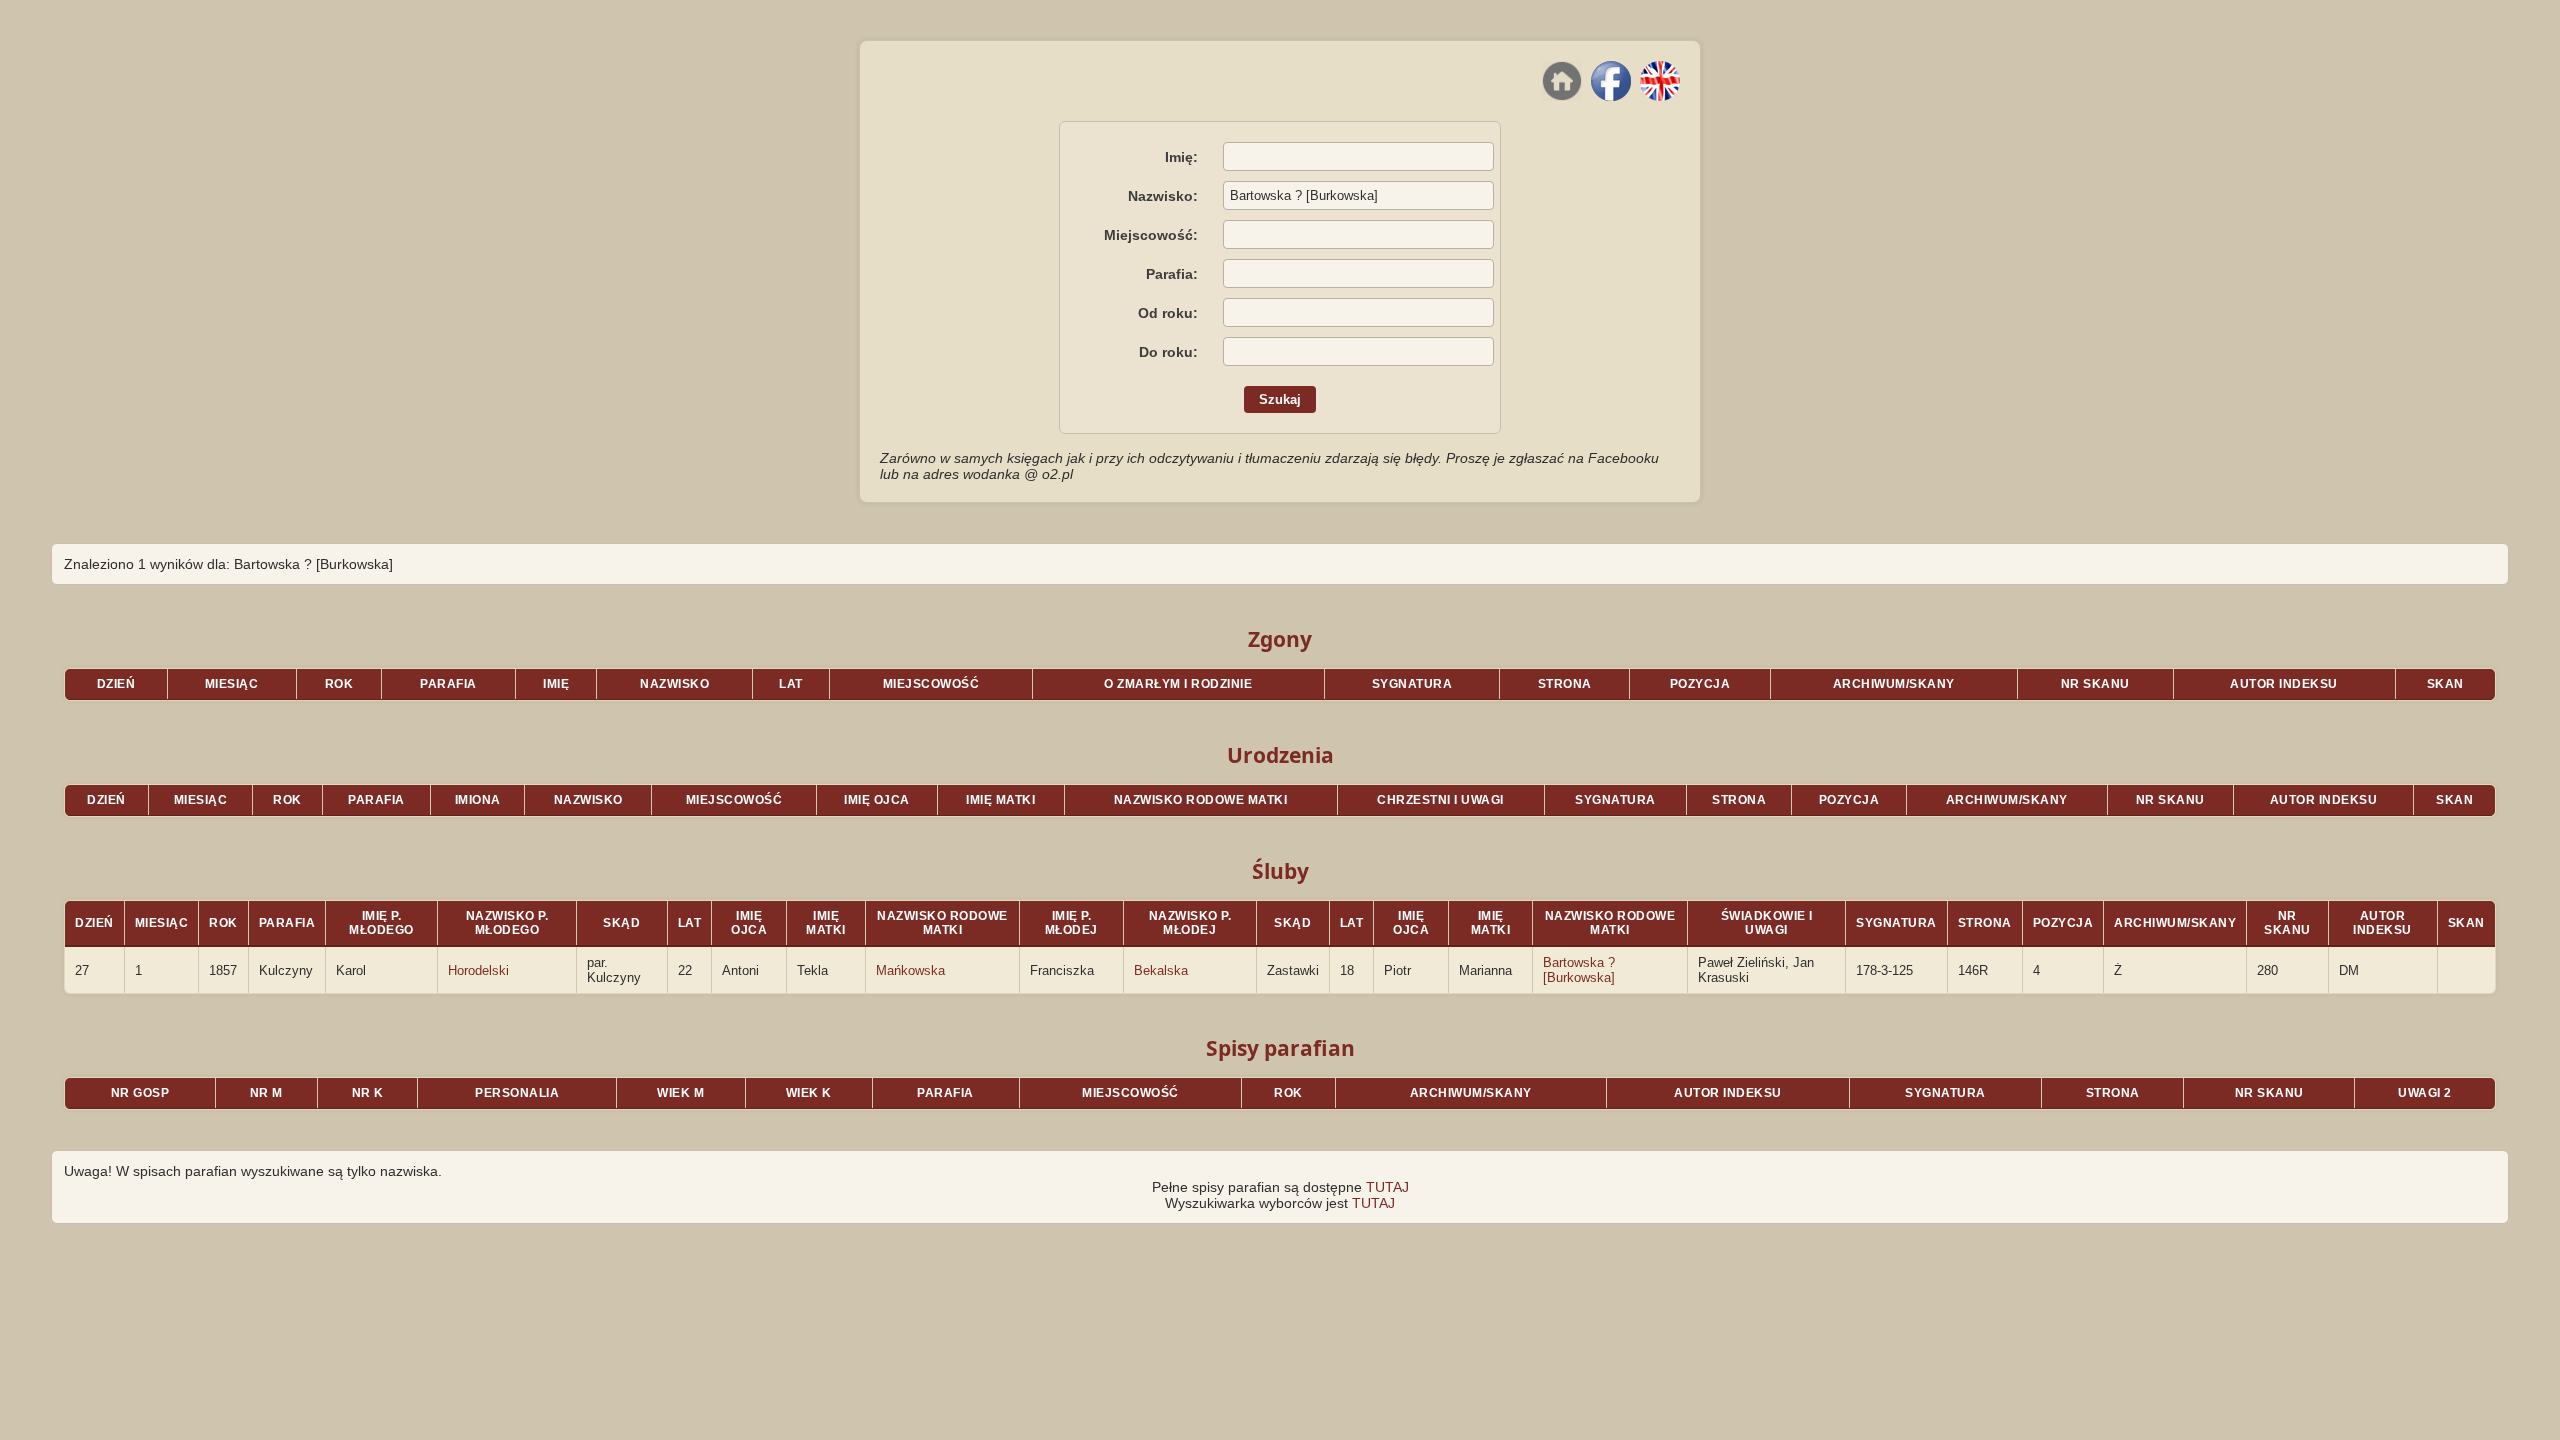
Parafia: (1172, 274)
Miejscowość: (1151, 235)
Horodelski (478, 970)
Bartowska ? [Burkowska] (1579, 970)
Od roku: (1168, 313)
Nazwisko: (1163, 196)
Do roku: (1168, 352)
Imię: (1181, 157)
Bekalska (1161, 970)
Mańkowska (910, 970)
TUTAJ (1387, 1187)
